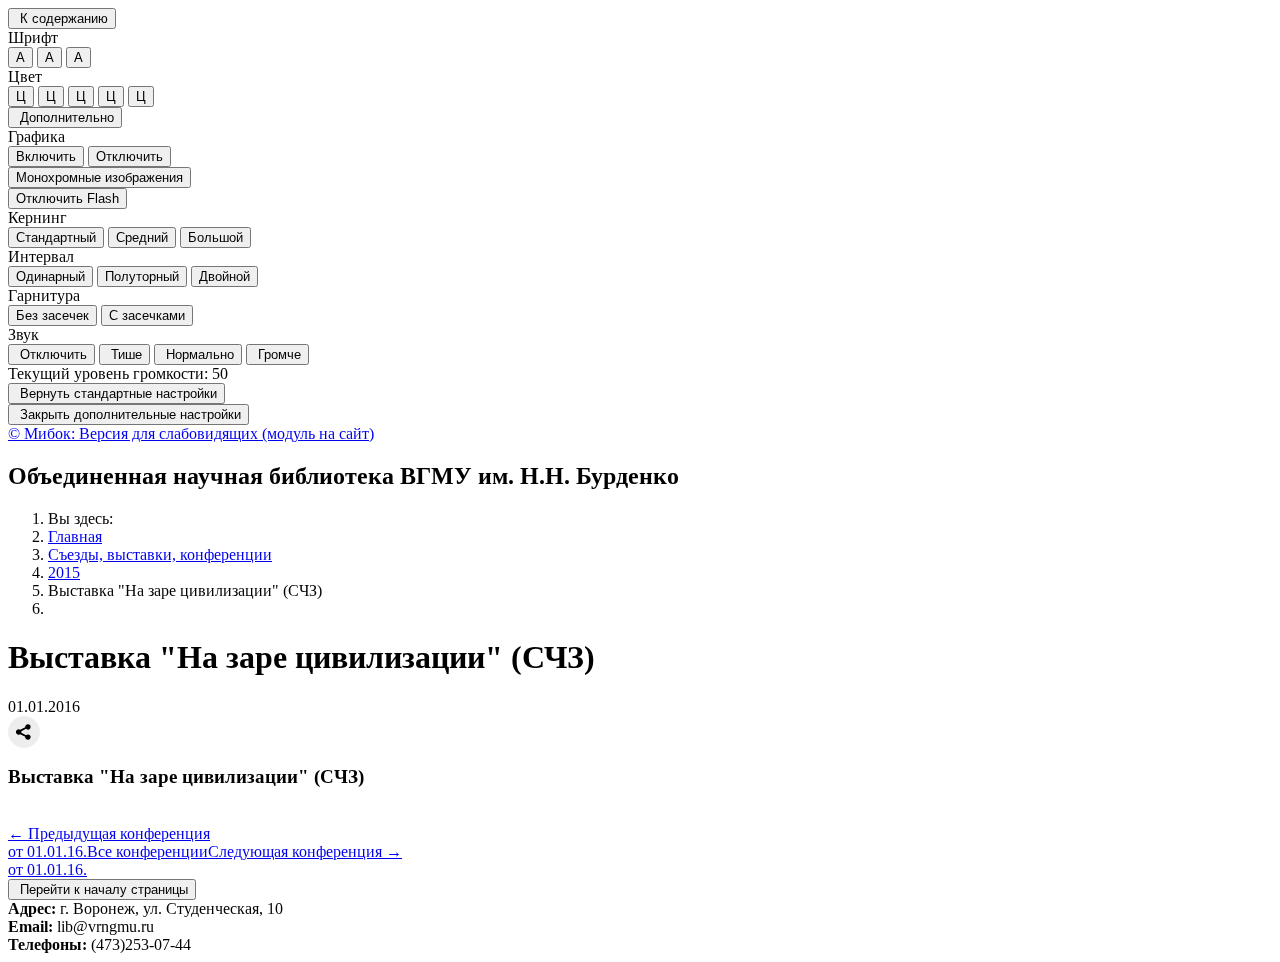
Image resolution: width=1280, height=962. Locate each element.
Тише (124, 354)
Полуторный (142, 276)
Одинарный (50, 276)
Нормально (198, 354)
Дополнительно (65, 117)
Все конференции (147, 851)
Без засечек (52, 315)
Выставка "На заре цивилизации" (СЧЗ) (185, 590)
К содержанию (62, 18)
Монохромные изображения (99, 177)
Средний (142, 237)
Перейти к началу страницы (102, 889)
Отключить (129, 156)
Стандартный (56, 237)
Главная (75, 536)
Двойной (224, 276)
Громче (277, 354)
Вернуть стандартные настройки (116, 393)
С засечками (147, 315)
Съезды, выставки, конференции (160, 554)
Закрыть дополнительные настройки (128, 414)
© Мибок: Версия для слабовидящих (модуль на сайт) (191, 433)
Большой (215, 237)
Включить (46, 156)
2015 (64, 572)
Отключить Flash (67, 198)
